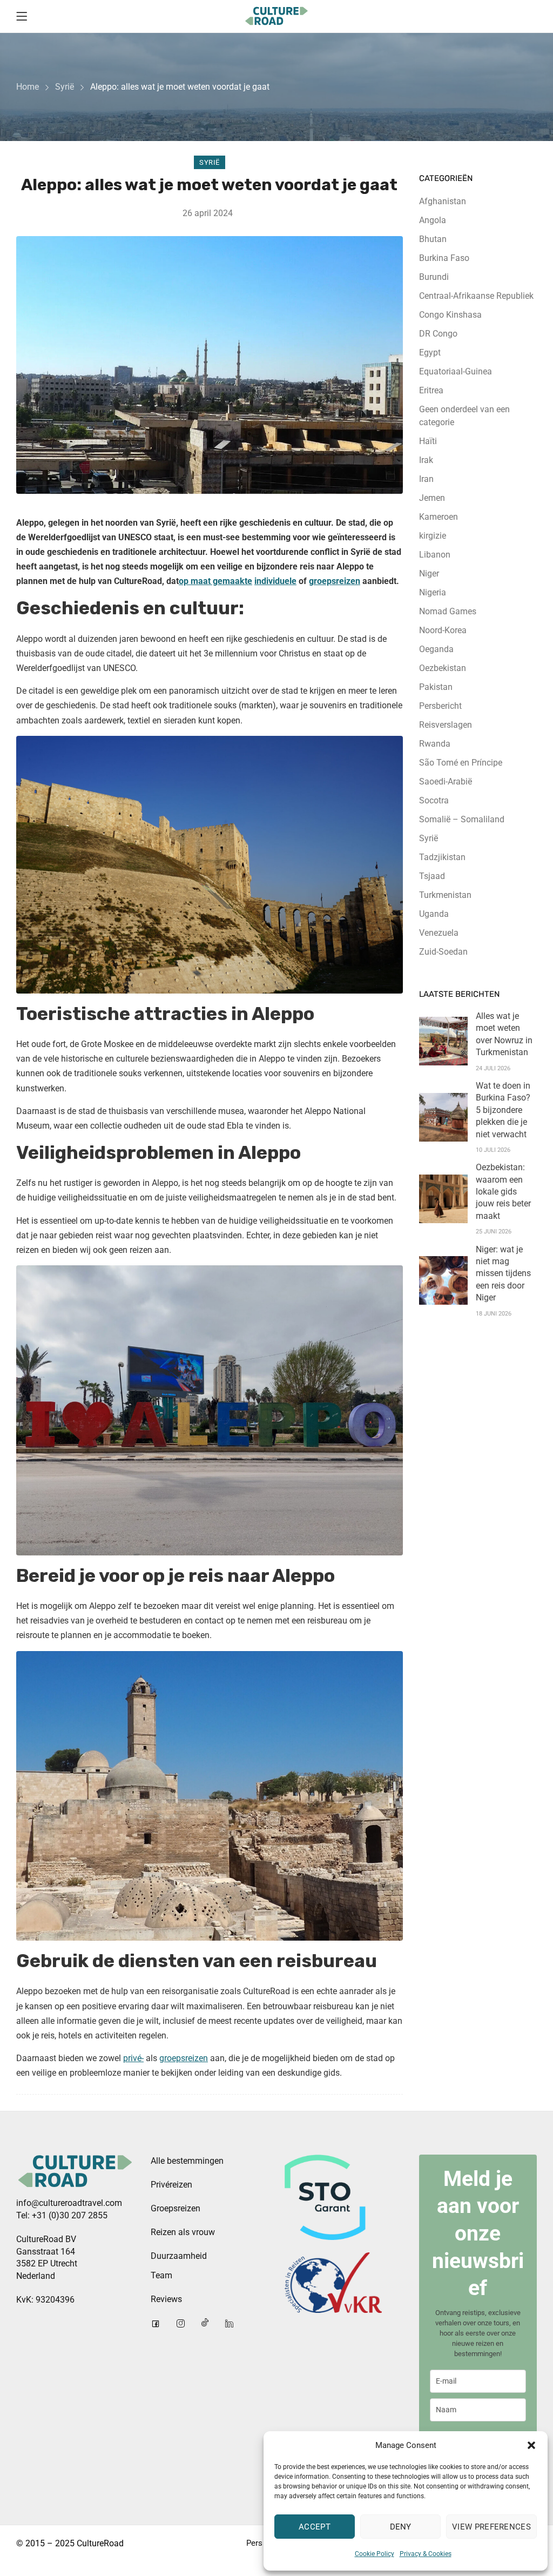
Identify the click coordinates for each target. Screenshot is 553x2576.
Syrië (65, 87)
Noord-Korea (443, 630)
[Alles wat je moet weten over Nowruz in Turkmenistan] (443, 1041)
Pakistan (436, 687)
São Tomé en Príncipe (461, 763)
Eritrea (431, 390)
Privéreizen (171, 2185)
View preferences (491, 2527)
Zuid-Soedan (443, 952)
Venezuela (439, 933)
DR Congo (438, 334)
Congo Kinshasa (450, 315)
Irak (426, 460)
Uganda (434, 914)
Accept (315, 2527)
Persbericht (440, 706)
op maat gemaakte (215, 581)
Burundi (434, 277)
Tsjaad (432, 876)
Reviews (166, 2299)
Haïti (428, 441)
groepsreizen (335, 581)
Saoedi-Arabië (446, 781)
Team (161, 2275)
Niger (429, 573)
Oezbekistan (443, 668)
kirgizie (433, 536)
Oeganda (436, 649)
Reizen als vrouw (183, 2232)
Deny (401, 2527)
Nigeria (433, 592)
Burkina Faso (444, 258)
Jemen (432, 498)
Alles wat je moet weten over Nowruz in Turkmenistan (504, 1034)
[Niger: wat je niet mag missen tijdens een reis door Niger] (443, 1280)
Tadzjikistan (442, 857)
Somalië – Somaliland (462, 819)
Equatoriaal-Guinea (456, 371)
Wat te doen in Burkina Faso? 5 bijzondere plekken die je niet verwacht (503, 1110)
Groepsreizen (176, 2208)
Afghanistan (443, 201)
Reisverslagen (446, 725)
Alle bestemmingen (187, 2161)
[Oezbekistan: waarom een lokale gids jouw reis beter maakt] (443, 1199)
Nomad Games (448, 611)
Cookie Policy (375, 2554)
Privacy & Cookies (426, 2554)
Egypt (430, 353)
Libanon (435, 555)
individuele (275, 581)
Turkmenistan (445, 895)
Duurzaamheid (179, 2256)
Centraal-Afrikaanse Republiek (476, 296)
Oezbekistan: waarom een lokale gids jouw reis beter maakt (503, 1192)
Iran (426, 479)
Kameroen (439, 517)
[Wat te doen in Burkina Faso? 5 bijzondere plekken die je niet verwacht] (443, 1117)
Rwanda (435, 744)
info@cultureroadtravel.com (69, 2203)
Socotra (434, 800)
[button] (531, 2445)
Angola (433, 220)
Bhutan (433, 239)
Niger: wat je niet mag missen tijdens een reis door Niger (503, 1274)
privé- (133, 2058)
